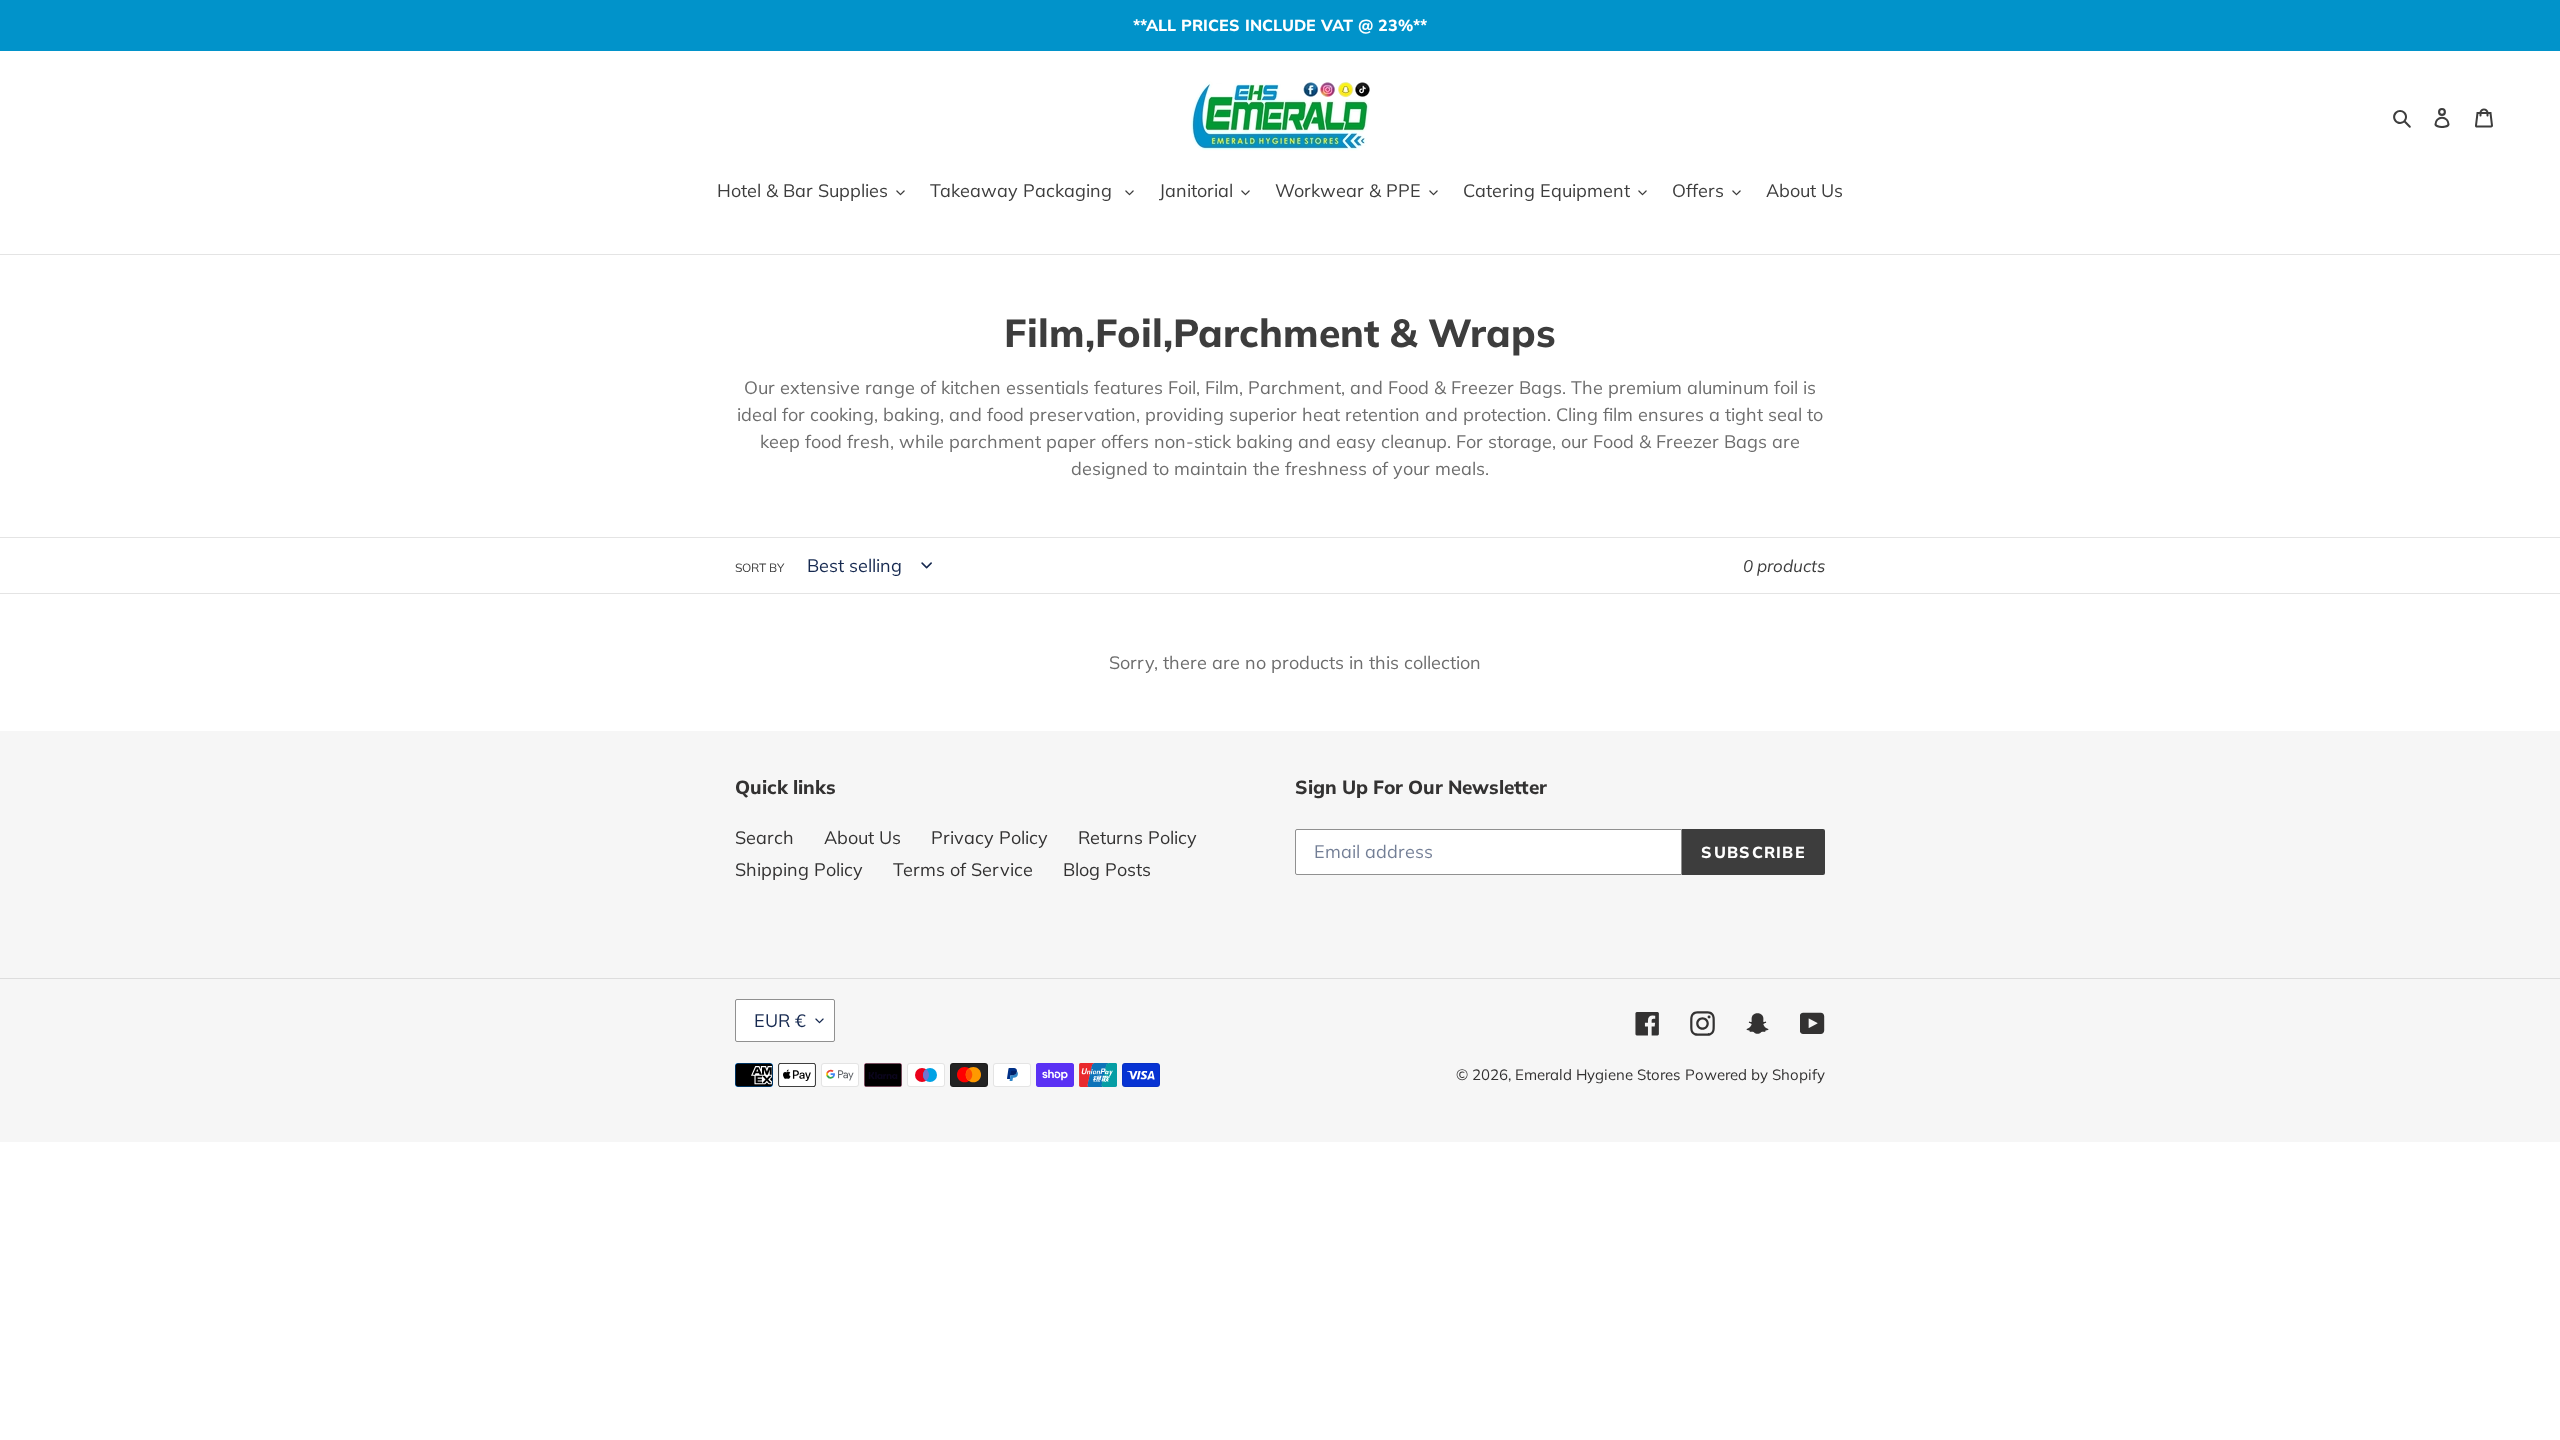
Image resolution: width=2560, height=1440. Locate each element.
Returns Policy (1137, 837)
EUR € (780, 1020)
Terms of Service (963, 869)
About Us (862, 837)
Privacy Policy (989, 837)
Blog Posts (1107, 869)
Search (764, 837)
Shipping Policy (799, 869)
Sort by (759, 567)
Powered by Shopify (1755, 1074)
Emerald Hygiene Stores (1597, 1074)
